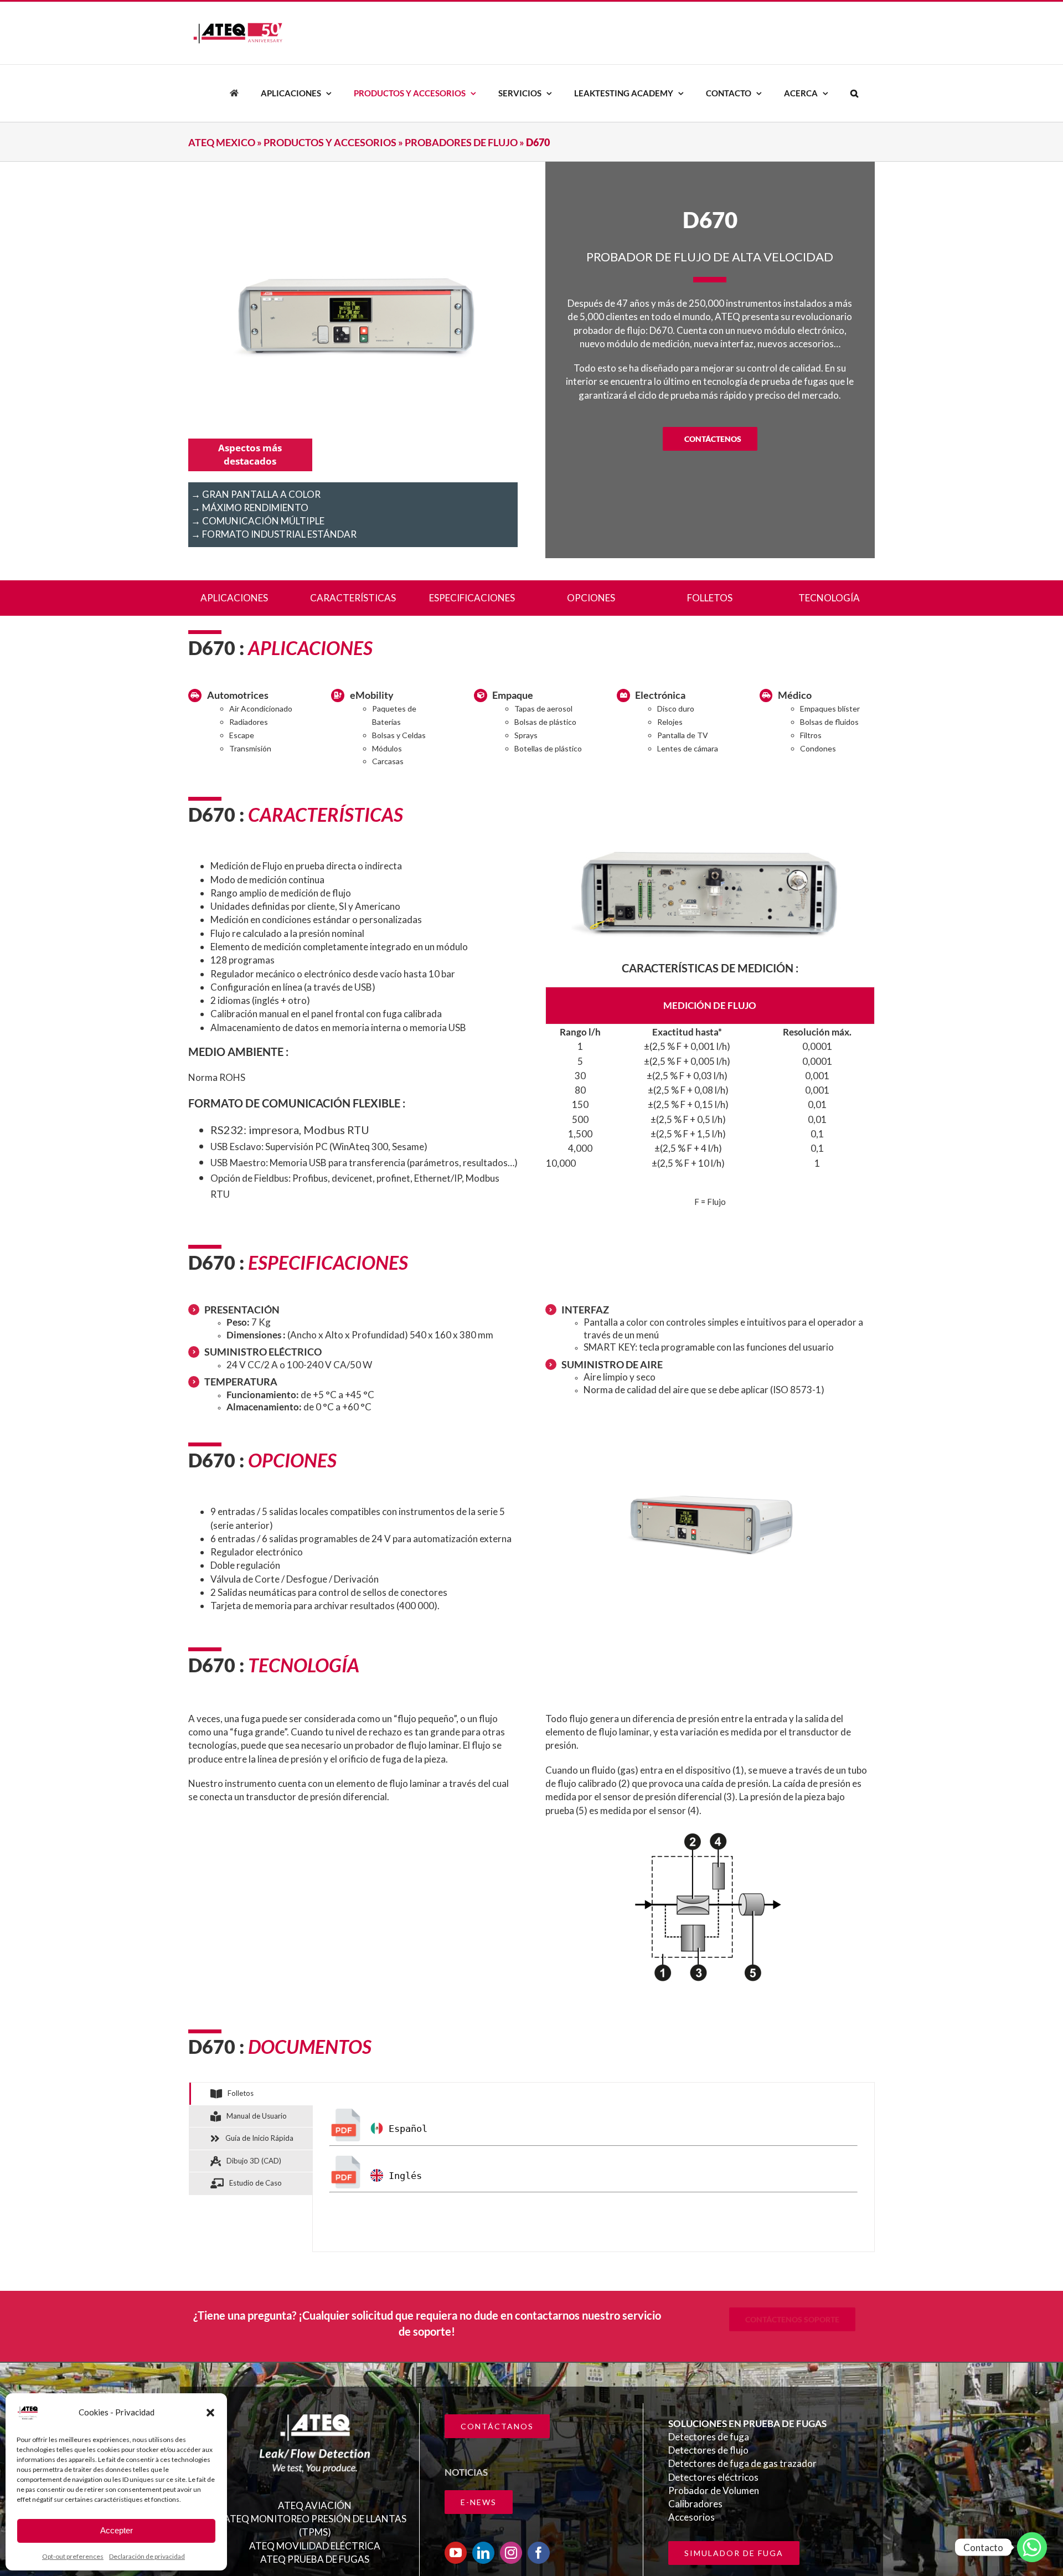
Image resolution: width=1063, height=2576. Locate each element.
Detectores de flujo (708, 2450)
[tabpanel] (594, 2167)
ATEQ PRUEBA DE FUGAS (315, 2559)
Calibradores (695, 2504)
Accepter (117, 2530)
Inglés (403, 2176)
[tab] (251, 2094)
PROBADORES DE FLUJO (461, 142)
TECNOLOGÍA (829, 598)
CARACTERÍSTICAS (353, 598)
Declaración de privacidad (147, 2556)
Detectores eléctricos (713, 2477)
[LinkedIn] (483, 2553)
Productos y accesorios (330, 142)
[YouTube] (456, 2553)
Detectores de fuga (709, 2437)
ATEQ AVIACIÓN (315, 2505)
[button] (210, 2413)
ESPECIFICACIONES (472, 598)
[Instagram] (511, 2553)
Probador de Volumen (714, 2490)
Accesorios (692, 2517)
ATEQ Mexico (222, 142)
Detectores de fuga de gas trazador (742, 2463)
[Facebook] (539, 2553)
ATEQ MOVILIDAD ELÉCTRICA (315, 2546)
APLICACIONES (234, 598)
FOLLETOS (710, 598)
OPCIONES (591, 598)
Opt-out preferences (73, 2556)
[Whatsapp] (1032, 2547)
